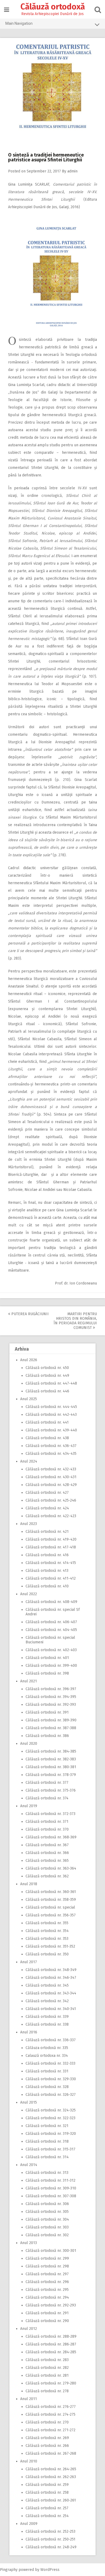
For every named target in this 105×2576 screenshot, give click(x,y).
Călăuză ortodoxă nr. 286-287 (51, 2344)
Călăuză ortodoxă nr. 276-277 (51, 2407)
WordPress (50, 2570)
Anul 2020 (29, 1744)
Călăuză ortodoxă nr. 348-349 (51, 1970)
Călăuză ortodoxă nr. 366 (47, 1853)
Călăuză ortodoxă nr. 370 (47, 1829)
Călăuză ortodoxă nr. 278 (47, 2391)
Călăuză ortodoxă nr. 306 (47, 2204)
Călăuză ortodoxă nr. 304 (47, 2219)
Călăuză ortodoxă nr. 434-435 (51, 1454)
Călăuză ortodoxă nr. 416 (47, 1555)
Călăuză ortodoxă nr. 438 (47, 1438)
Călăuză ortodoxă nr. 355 (47, 1923)
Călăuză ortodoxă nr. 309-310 (51, 2188)
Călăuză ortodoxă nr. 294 (47, 2297)
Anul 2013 (29, 2243)
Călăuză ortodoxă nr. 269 (47, 2438)
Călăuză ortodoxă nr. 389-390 (51, 1720)
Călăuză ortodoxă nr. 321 (47, 2126)
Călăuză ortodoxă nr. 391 (47, 1712)
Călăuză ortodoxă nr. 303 (47, 2227)
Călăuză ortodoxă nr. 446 (47, 1391)
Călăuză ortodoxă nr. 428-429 (51, 1485)
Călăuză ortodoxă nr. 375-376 (51, 1790)
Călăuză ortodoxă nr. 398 (47, 1673)
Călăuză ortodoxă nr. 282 (47, 2368)
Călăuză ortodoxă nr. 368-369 (51, 1837)
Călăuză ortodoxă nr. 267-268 (51, 2453)
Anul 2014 (29, 2165)
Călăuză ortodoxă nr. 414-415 (51, 1563)
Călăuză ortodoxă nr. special (50, 1907)
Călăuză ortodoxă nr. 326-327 (51, 2095)
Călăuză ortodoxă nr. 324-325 (51, 2110)
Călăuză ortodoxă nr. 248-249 (51, 2547)
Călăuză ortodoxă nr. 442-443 (51, 1415)
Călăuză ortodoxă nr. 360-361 (51, 1892)
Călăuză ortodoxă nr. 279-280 (51, 2383)
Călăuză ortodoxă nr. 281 (47, 2375)
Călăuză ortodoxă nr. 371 (47, 1822)
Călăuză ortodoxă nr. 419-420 (51, 1539)
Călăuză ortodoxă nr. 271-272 (50, 2430)
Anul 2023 (29, 1524)
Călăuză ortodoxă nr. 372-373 (50, 1814)
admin (72, 171)
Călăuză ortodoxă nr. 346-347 (51, 1978)
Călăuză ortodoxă (53, 7)
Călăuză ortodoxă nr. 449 (47, 1376)
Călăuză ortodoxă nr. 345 (47, 1985)
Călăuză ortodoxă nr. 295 (47, 2290)
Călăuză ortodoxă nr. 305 (47, 2212)
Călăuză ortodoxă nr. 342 (47, 2001)
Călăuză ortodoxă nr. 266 (47, 2446)
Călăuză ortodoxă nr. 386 (47, 1736)
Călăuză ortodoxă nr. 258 (47, 2492)
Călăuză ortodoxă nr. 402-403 (51, 1650)
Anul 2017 (29, 1962)
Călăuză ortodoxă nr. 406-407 (51, 1622)
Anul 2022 (29, 1594)
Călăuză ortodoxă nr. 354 (47, 1931)
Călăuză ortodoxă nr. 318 (47, 2141)
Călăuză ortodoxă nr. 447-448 (51, 1383)
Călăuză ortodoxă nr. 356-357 (51, 1915)
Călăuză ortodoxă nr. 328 (47, 2087)
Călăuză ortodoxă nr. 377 (47, 1783)
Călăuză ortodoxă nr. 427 (47, 1493)
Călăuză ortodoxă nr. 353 (47, 1939)
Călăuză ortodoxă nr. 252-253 (50, 2531)
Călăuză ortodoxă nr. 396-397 (51, 1689)
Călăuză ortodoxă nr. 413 (47, 1571)
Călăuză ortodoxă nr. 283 (47, 2360)
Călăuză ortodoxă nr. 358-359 (51, 1900)
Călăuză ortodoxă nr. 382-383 (51, 1759)
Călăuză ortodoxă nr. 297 (47, 2274)
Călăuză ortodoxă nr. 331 (47, 2071)
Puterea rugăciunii (29, 1314)
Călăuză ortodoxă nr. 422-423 (51, 1516)
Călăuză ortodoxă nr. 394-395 (51, 1697)
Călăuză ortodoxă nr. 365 (47, 1861)
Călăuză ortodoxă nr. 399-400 (51, 1666)
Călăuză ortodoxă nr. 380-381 (51, 1767)
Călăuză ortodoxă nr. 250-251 (50, 2539)
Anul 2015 (29, 2102)
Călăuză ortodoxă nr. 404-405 (51, 1630)
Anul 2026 (29, 1360)
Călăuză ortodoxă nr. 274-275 (50, 2414)
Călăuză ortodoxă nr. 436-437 (51, 1446)
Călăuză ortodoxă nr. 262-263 (51, 2477)
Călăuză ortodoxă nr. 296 (47, 2282)
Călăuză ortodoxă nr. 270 (47, 2422)
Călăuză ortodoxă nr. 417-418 (51, 1547)
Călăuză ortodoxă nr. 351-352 (50, 1946)
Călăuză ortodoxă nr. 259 (47, 2485)
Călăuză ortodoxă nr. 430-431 (51, 1477)
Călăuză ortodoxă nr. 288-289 (51, 2336)
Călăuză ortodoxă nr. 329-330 (51, 2079)
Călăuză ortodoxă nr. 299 (47, 2258)
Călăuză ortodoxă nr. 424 (47, 1508)
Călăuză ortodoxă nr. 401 (47, 1658)
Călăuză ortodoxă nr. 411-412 (51, 1578)
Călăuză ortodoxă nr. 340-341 (51, 2009)
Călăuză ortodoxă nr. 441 (47, 1422)
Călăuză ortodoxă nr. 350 (47, 1954)
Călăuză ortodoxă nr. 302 (47, 2235)
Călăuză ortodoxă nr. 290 (47, 2321)
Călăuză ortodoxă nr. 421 (47, 1532)
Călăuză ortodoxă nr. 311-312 (50, 2180)
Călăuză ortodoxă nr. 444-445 (51, 1407)
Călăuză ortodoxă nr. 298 (47, 2266)
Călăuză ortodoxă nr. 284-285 (51, 2352)
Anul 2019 (29, 1806)
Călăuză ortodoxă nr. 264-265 (51, 2469)
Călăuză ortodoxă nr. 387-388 (51, 1728)
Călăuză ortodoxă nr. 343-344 (51, 1993)
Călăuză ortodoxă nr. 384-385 (51, 1751)
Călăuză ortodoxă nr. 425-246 (51, 1500)
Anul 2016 (29, 2032)
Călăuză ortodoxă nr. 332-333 (50, 2063)
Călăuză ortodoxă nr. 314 (47, 2157)
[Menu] (7, 10)
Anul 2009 (29, 2524)
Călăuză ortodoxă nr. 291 (47, 2313)
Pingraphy (9, 2570)
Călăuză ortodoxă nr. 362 (47, 1876)
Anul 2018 (29, 1884)
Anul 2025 (29, 1399)
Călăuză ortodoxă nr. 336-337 (51, 2040)
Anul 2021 (29, 1681)
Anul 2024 (29, 1461)
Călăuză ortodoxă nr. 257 (47, 2508)
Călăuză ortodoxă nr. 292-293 (51, 2305)
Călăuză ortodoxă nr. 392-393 (51, 1705)
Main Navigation (19, 23)
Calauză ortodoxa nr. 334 (47, 2056)
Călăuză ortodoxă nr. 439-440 (51, 1430)
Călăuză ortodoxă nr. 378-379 (51, 1775)
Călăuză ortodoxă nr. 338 (47, 2024)
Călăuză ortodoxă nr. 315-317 (50, 2149)
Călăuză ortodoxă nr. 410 (47, 1586)
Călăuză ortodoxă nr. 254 (47, 2516)
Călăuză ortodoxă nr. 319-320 (51, 2134)
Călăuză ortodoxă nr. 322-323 (50, 2118)
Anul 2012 (29, 2329)
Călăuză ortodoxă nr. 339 (47, 2017)
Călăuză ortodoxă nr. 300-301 (51, 2251)
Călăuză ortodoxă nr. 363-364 (51, 1868)
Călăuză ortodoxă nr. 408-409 (51, 1602)
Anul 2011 (29, 2399)
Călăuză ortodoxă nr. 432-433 (51, 1469)
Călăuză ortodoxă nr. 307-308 (51, 2196)
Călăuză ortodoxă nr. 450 (47, 1368)
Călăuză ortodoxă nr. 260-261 (51, 2500)
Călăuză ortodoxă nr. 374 (47, 1798)
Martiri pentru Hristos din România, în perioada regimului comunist (75, 1321)
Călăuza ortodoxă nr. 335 (47, 2048)
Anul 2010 (29, 2461)
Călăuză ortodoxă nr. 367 (47, 1845)
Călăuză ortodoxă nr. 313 (47, 2173)
